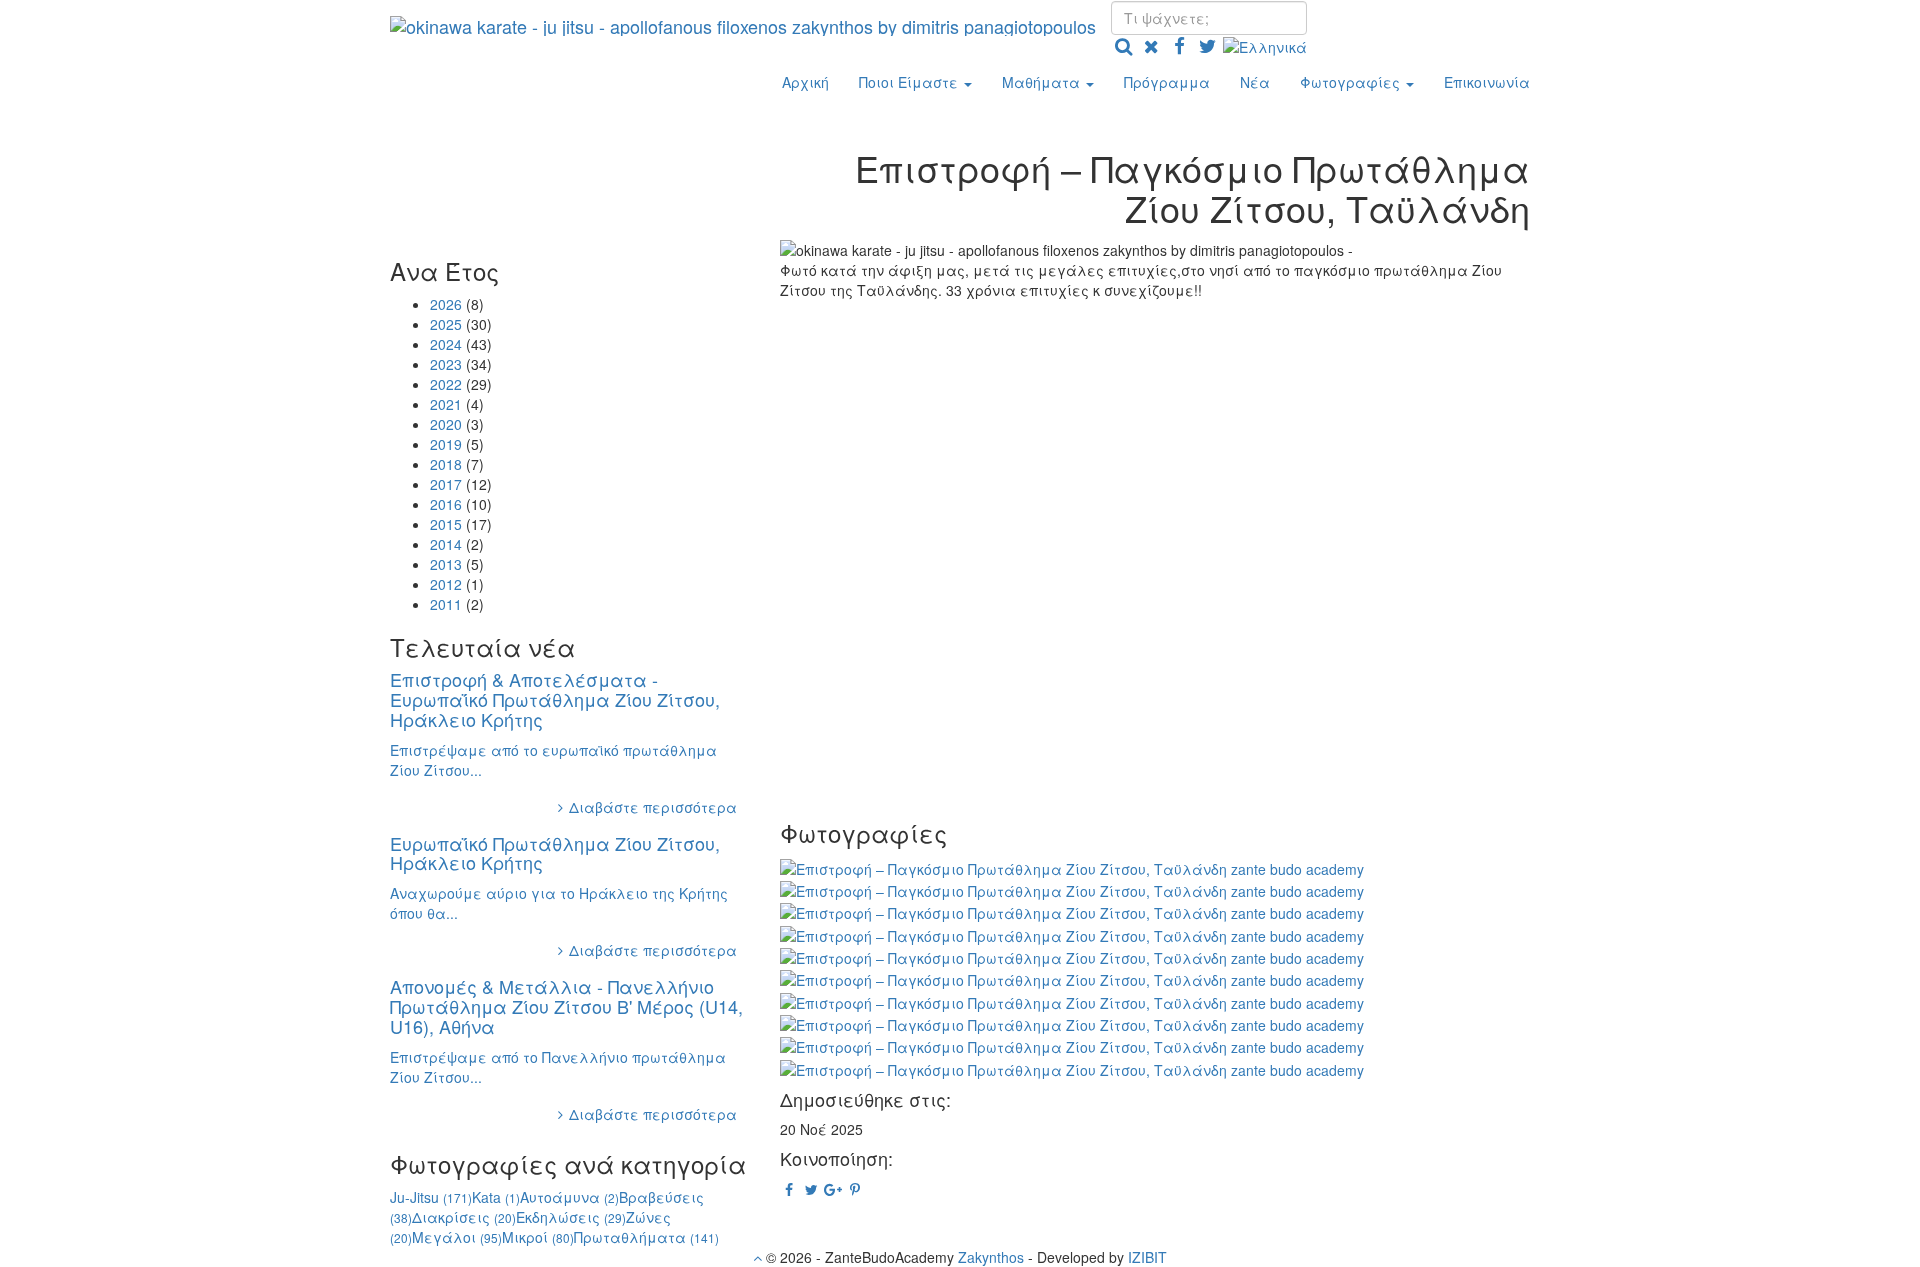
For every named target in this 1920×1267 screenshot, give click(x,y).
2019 (446, 444)
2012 (446, 584)
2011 (446, 604)
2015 (446, 524)
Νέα (1255, 82)
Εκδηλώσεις (571, 1217)
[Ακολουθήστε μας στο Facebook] (1179, 45)
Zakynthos (991, 1257)
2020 (446, 424)
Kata (496, 1197)
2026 (446, 304)
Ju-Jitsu (431, 1197)
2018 (446, 464)
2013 (446, 564)
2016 (446, 504)
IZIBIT (1147, 1257)
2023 (446, 364)
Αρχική (805, 82)
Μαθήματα (1043, 82)
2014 (446, 544)
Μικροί (538, 1237)
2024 (446, 344)
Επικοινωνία (1487, 82)
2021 (446, 404)
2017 (446, 484)
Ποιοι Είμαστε (910, 82)
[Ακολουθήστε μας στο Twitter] (1207, 45)
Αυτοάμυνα (569, 1197)
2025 (446, 324)
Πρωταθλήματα (646, 1237)
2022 (446, 384)
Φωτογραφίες (1352, 82)
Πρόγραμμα (1167, 82)
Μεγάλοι (457, 1237)
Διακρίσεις (464, 1217)
